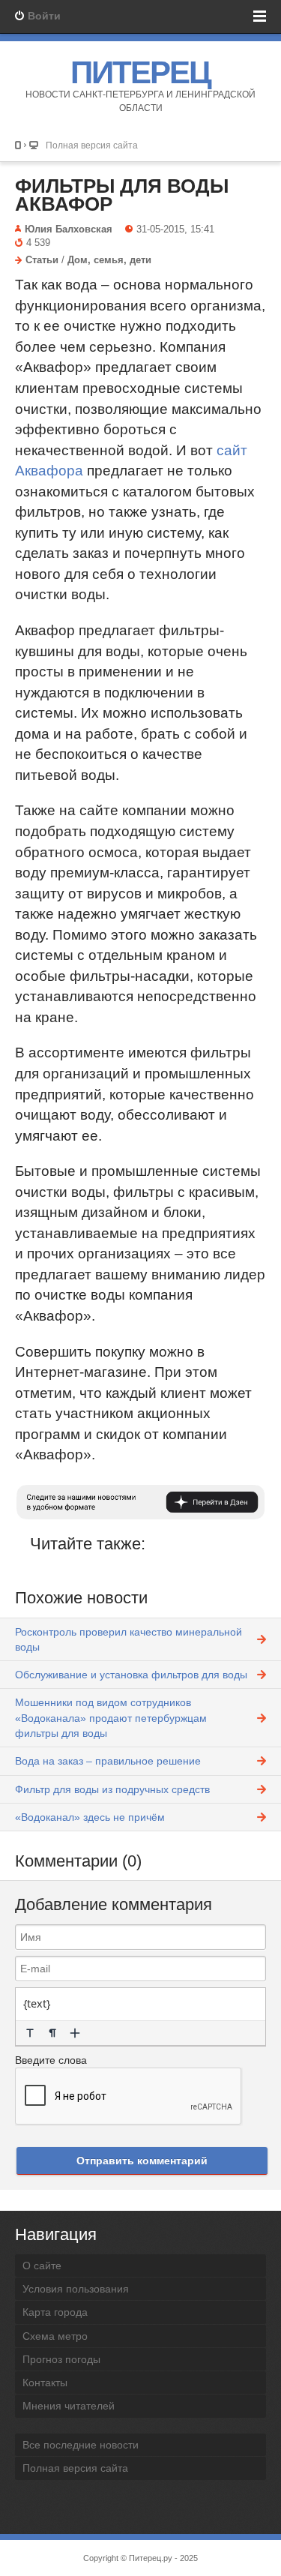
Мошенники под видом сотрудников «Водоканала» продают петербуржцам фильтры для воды (111, 1718)
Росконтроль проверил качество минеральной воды (129, 1639)
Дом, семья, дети (109, 260)
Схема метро (55, 2336)
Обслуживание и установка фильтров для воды (131, 1675)
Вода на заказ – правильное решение (108, 1761)
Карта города (55, 2312)
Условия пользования (76, 2289)
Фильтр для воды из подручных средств (112, 1789)
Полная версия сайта (92, 145)
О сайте (42, 2266)
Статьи (42, 260)
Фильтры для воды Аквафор (122, 195)
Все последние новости (81, 2445)
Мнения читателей (69, 2406)
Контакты (45, 2383)
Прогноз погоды (61, 2359)
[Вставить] (75, 2033)
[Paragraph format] (52, 2033)
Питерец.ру (151, 2558)
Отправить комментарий (142, 2161)
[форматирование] (30, 2033)
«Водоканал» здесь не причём (90, 1817)
